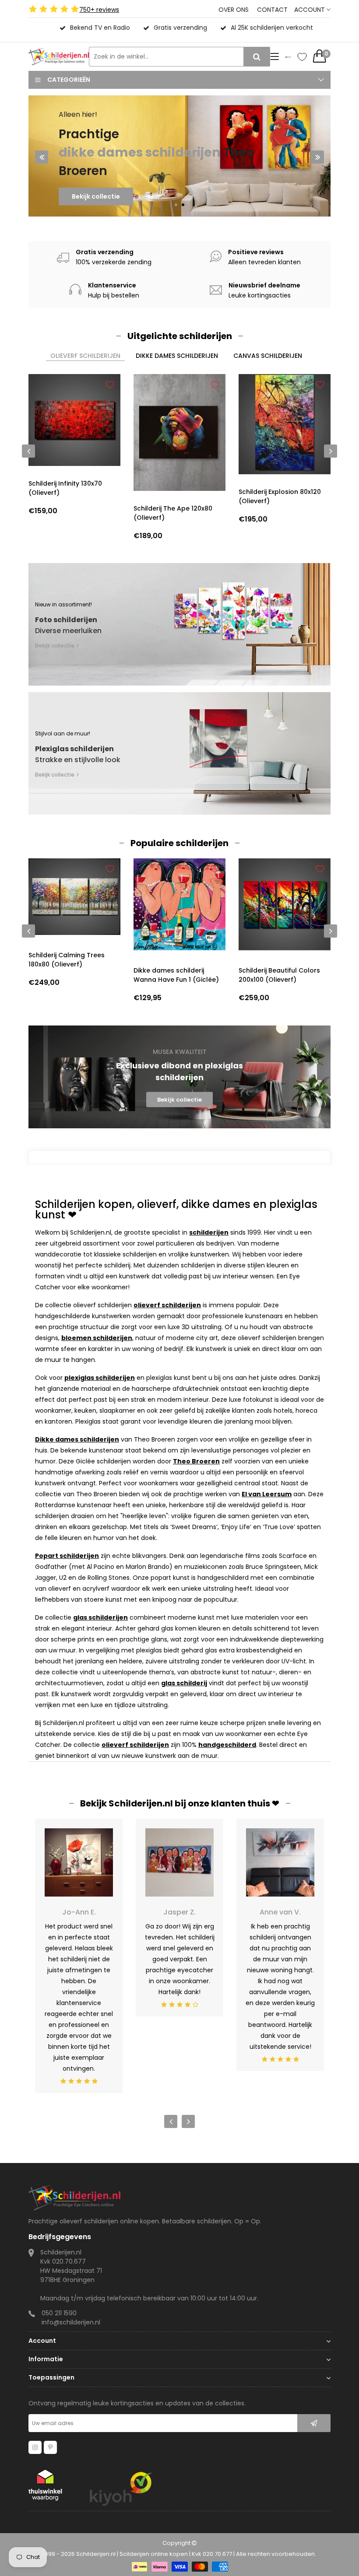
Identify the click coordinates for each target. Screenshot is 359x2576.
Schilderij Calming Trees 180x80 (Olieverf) (67, 960)
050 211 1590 (59, 2313)
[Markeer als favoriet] (110, 385)
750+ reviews (99, 10)
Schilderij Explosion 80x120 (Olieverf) (280, 496)
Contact (272, 10)
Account (310, 10)
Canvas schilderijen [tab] (268, 356)
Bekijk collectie (96, 214)
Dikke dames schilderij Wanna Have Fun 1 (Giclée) (176, 975)
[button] (176, 205)
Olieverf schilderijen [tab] (85, 356)
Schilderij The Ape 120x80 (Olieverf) (173, 513)
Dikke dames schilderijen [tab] (177, 356)
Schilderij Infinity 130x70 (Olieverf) (65, 488)
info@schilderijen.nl (71, 2322)
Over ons (234, 10)
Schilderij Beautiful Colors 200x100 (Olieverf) (279, 975)
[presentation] (42, 157)
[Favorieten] (302, 57)
